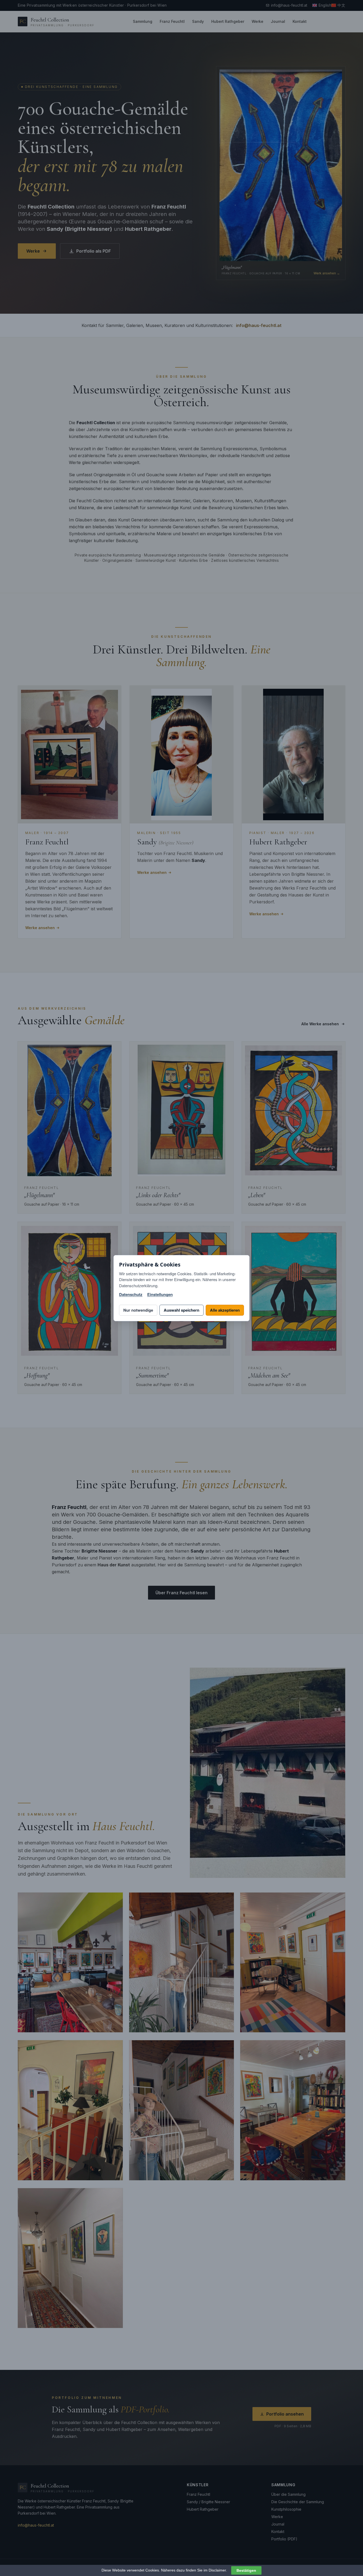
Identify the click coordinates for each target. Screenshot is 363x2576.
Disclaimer (217, 2570)
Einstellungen (160, 1295)
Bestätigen (246, 2570)
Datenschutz (131, 1295)
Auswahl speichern (181, 1310)
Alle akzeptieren (225, 1310)
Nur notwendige (138, 1310)
